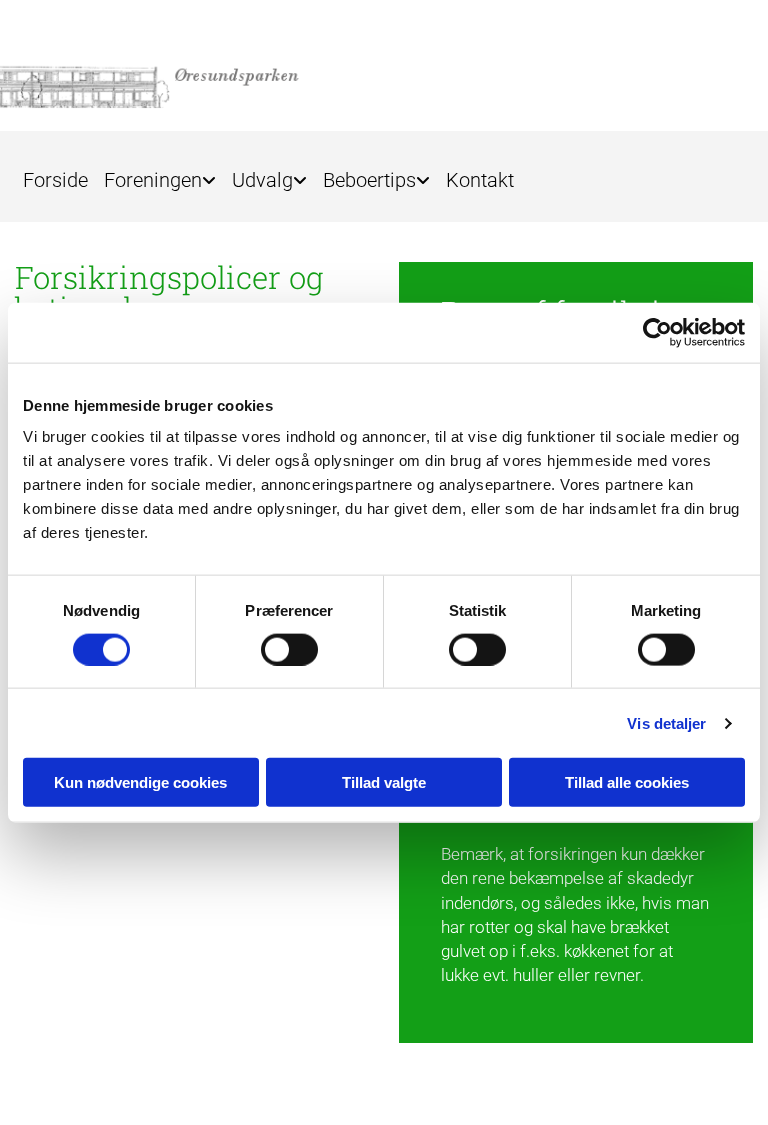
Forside (55, 180)
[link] (160, 174)
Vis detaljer (666, 722)
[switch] (289, 649)
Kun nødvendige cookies (140, 782)
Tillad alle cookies (627, 782)
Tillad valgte (384, 782)
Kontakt (480, 180)
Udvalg (262, 180)
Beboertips (369, 180)
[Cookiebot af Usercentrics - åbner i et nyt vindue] (657, 332)
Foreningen (153, 180)
